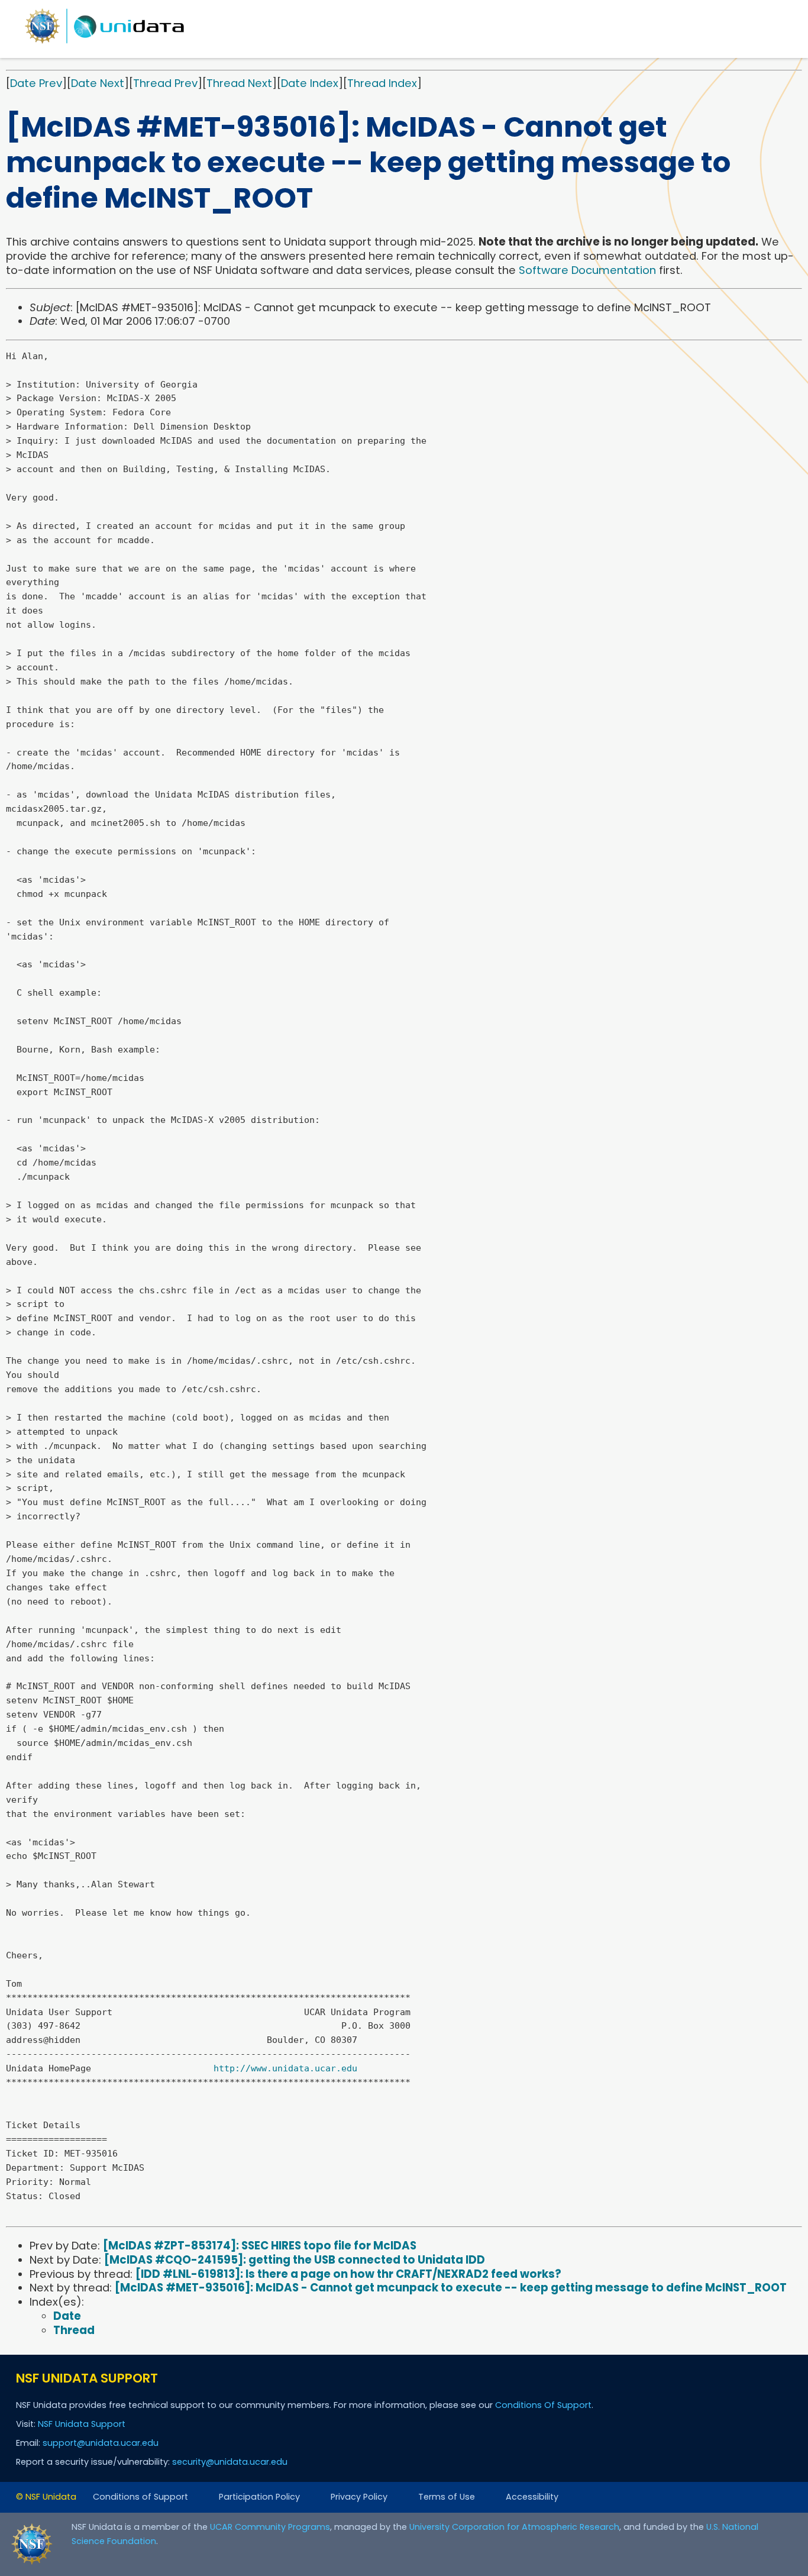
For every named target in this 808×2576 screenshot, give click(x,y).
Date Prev (36, 83)
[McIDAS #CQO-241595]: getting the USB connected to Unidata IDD (295, 2260)
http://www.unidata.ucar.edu (285, 2068)
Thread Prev (165, 83)
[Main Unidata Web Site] (105, 43)
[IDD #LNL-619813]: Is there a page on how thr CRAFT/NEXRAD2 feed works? (348, 2274)
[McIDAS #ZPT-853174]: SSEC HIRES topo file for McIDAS (260, 2246)
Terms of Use (447, 2497)
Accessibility (532, 2497)
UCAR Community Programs (270, 2527)
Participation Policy (259, 2497)
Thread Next (239, 83)
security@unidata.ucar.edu (230, 2462)
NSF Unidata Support (82, 2424)
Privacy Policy (359, 2497)
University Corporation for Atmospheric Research (514, 2527)
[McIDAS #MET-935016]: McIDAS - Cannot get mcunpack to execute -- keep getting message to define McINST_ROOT (451, 2288)
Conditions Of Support (543, 2405)
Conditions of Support (140, 2497)
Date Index (310, 83)
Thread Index (382, 83)
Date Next (98, 83)
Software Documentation (587, 270)
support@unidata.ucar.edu (101, 2443)
